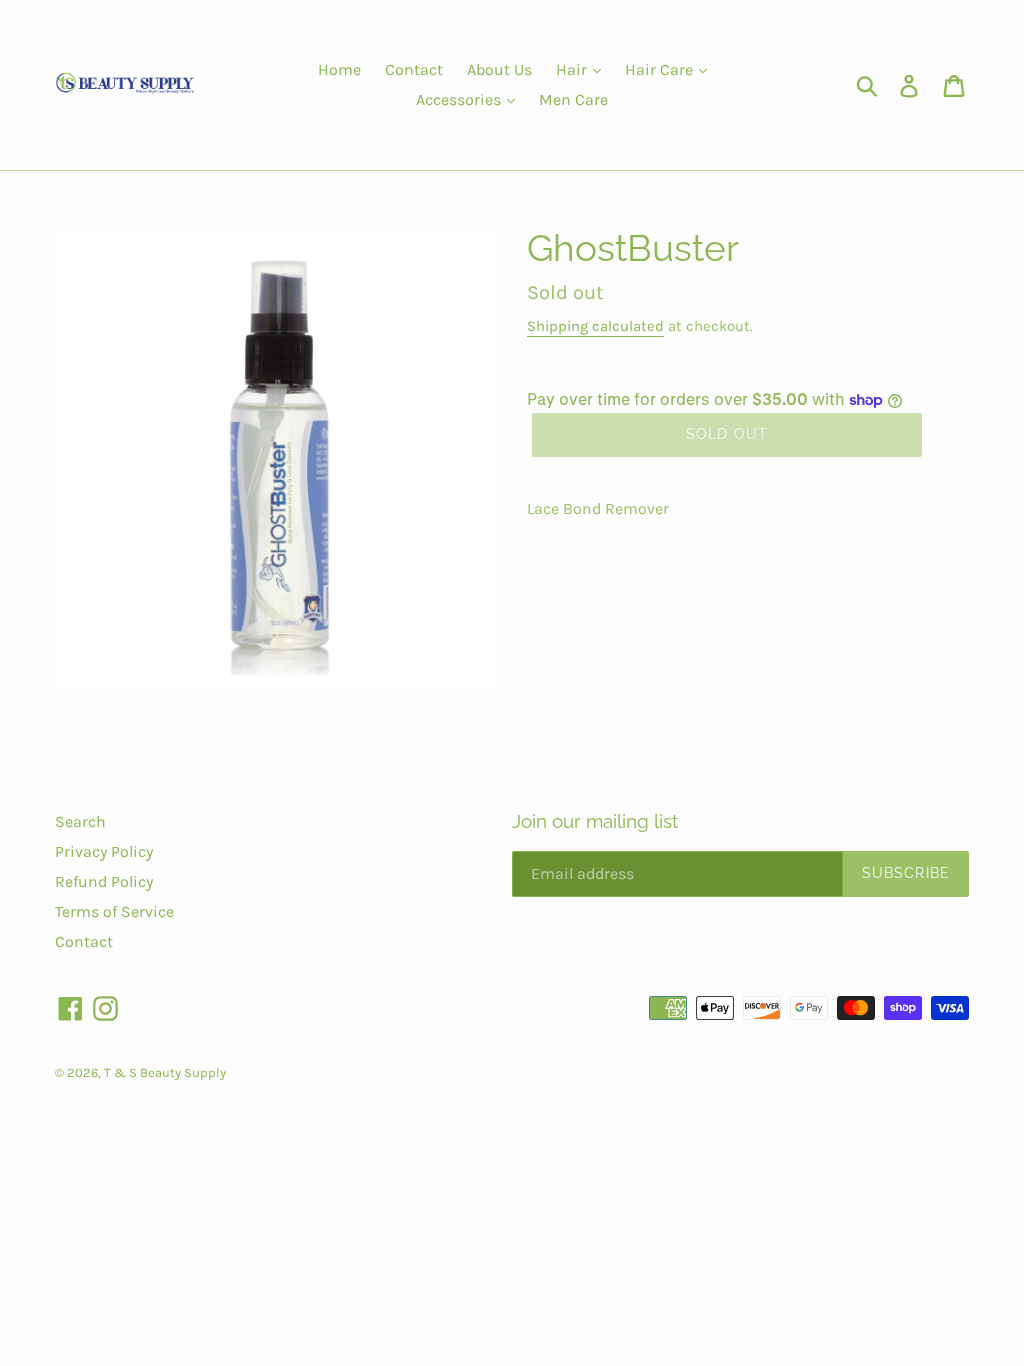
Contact (414, 69)
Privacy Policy (104, 851)
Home (339, 69)
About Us (499, 69)
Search (80, 821)
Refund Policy (104, 881)
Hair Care (661, 69)
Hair (573, 69)
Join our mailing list (595, 821)
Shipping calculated (595, 326)
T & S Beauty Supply (165, 1072)
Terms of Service (114, 911)
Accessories (460, 99)
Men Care (573, 99)
